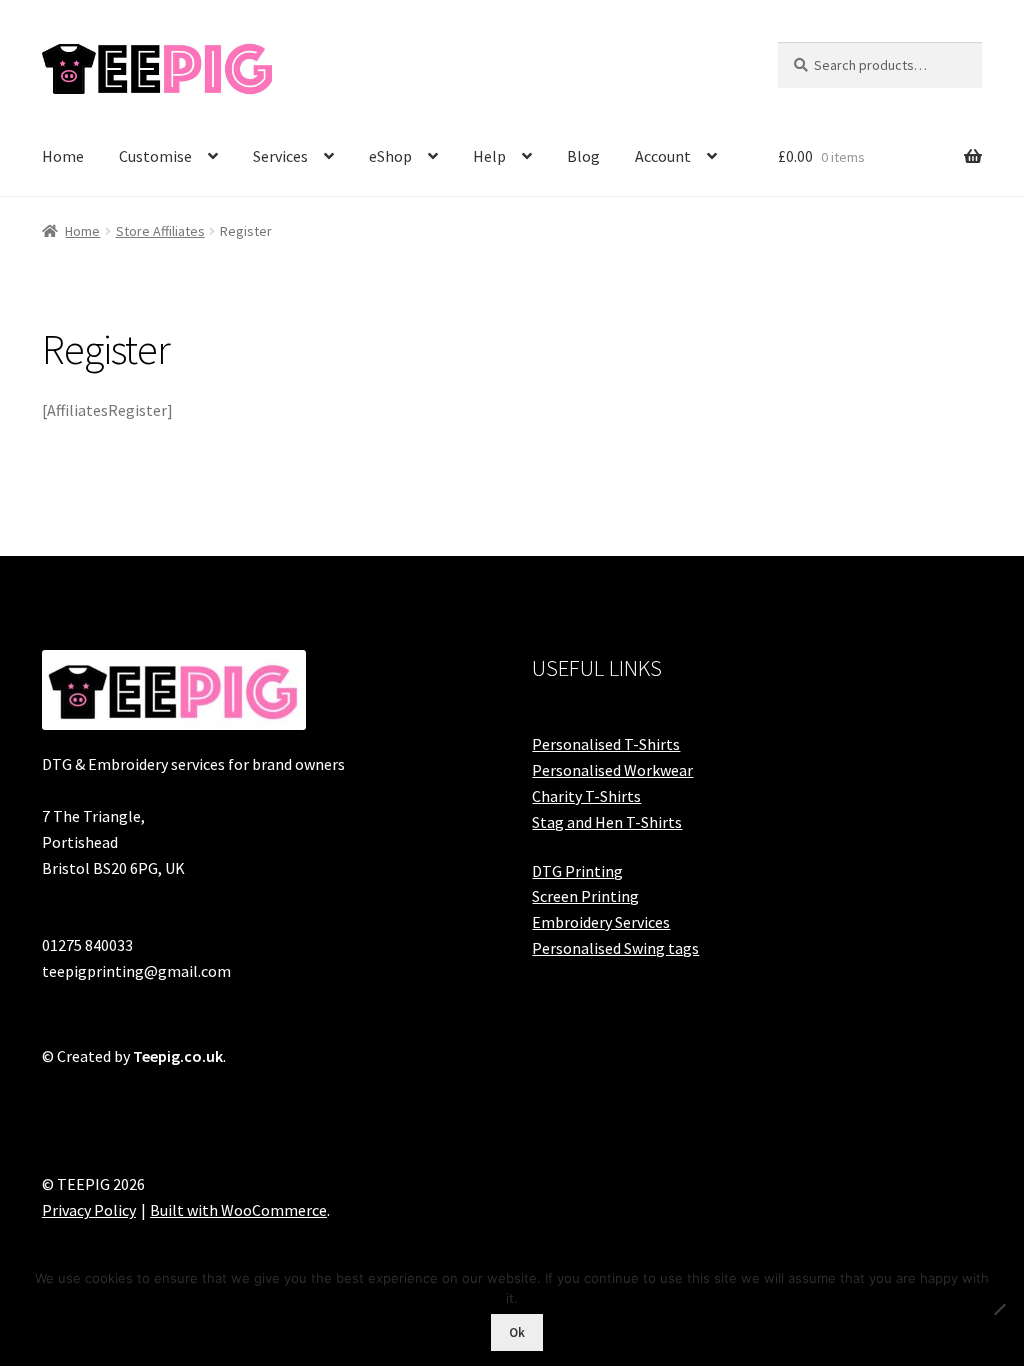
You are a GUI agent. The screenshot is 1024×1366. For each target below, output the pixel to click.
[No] (999, 1309)
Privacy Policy (89, 1210)
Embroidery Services (601, 922)
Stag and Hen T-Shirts (607, 822)
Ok (517, 1332)
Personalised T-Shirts (606, 744)
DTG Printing (577, 871)
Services (280, 156)
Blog (583, 156)
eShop (390, 156)
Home (63, 156)
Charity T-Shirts (586, 796)
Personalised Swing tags (615, 948)
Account (663, 156)
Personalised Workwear (612, 770)
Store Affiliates (160, 231)
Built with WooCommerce (238, 1210)
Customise (155, 156)
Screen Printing (585, 896)
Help (489, 156)
